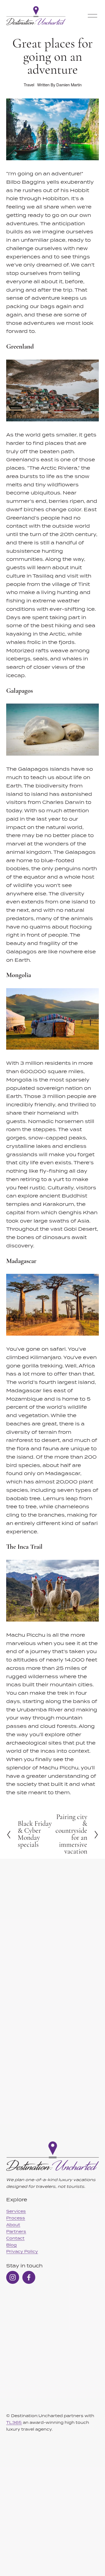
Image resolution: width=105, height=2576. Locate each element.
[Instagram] (13, 2277)
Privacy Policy (22, 2251)
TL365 (14, 2422)
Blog (11, 2245)
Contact (15, 2238)
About (13, 2225)
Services (16, 2211)
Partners (16, 2231)
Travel (29, 85)
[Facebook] (29, 2277)
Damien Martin (69, 85)
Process (16, 2218)
